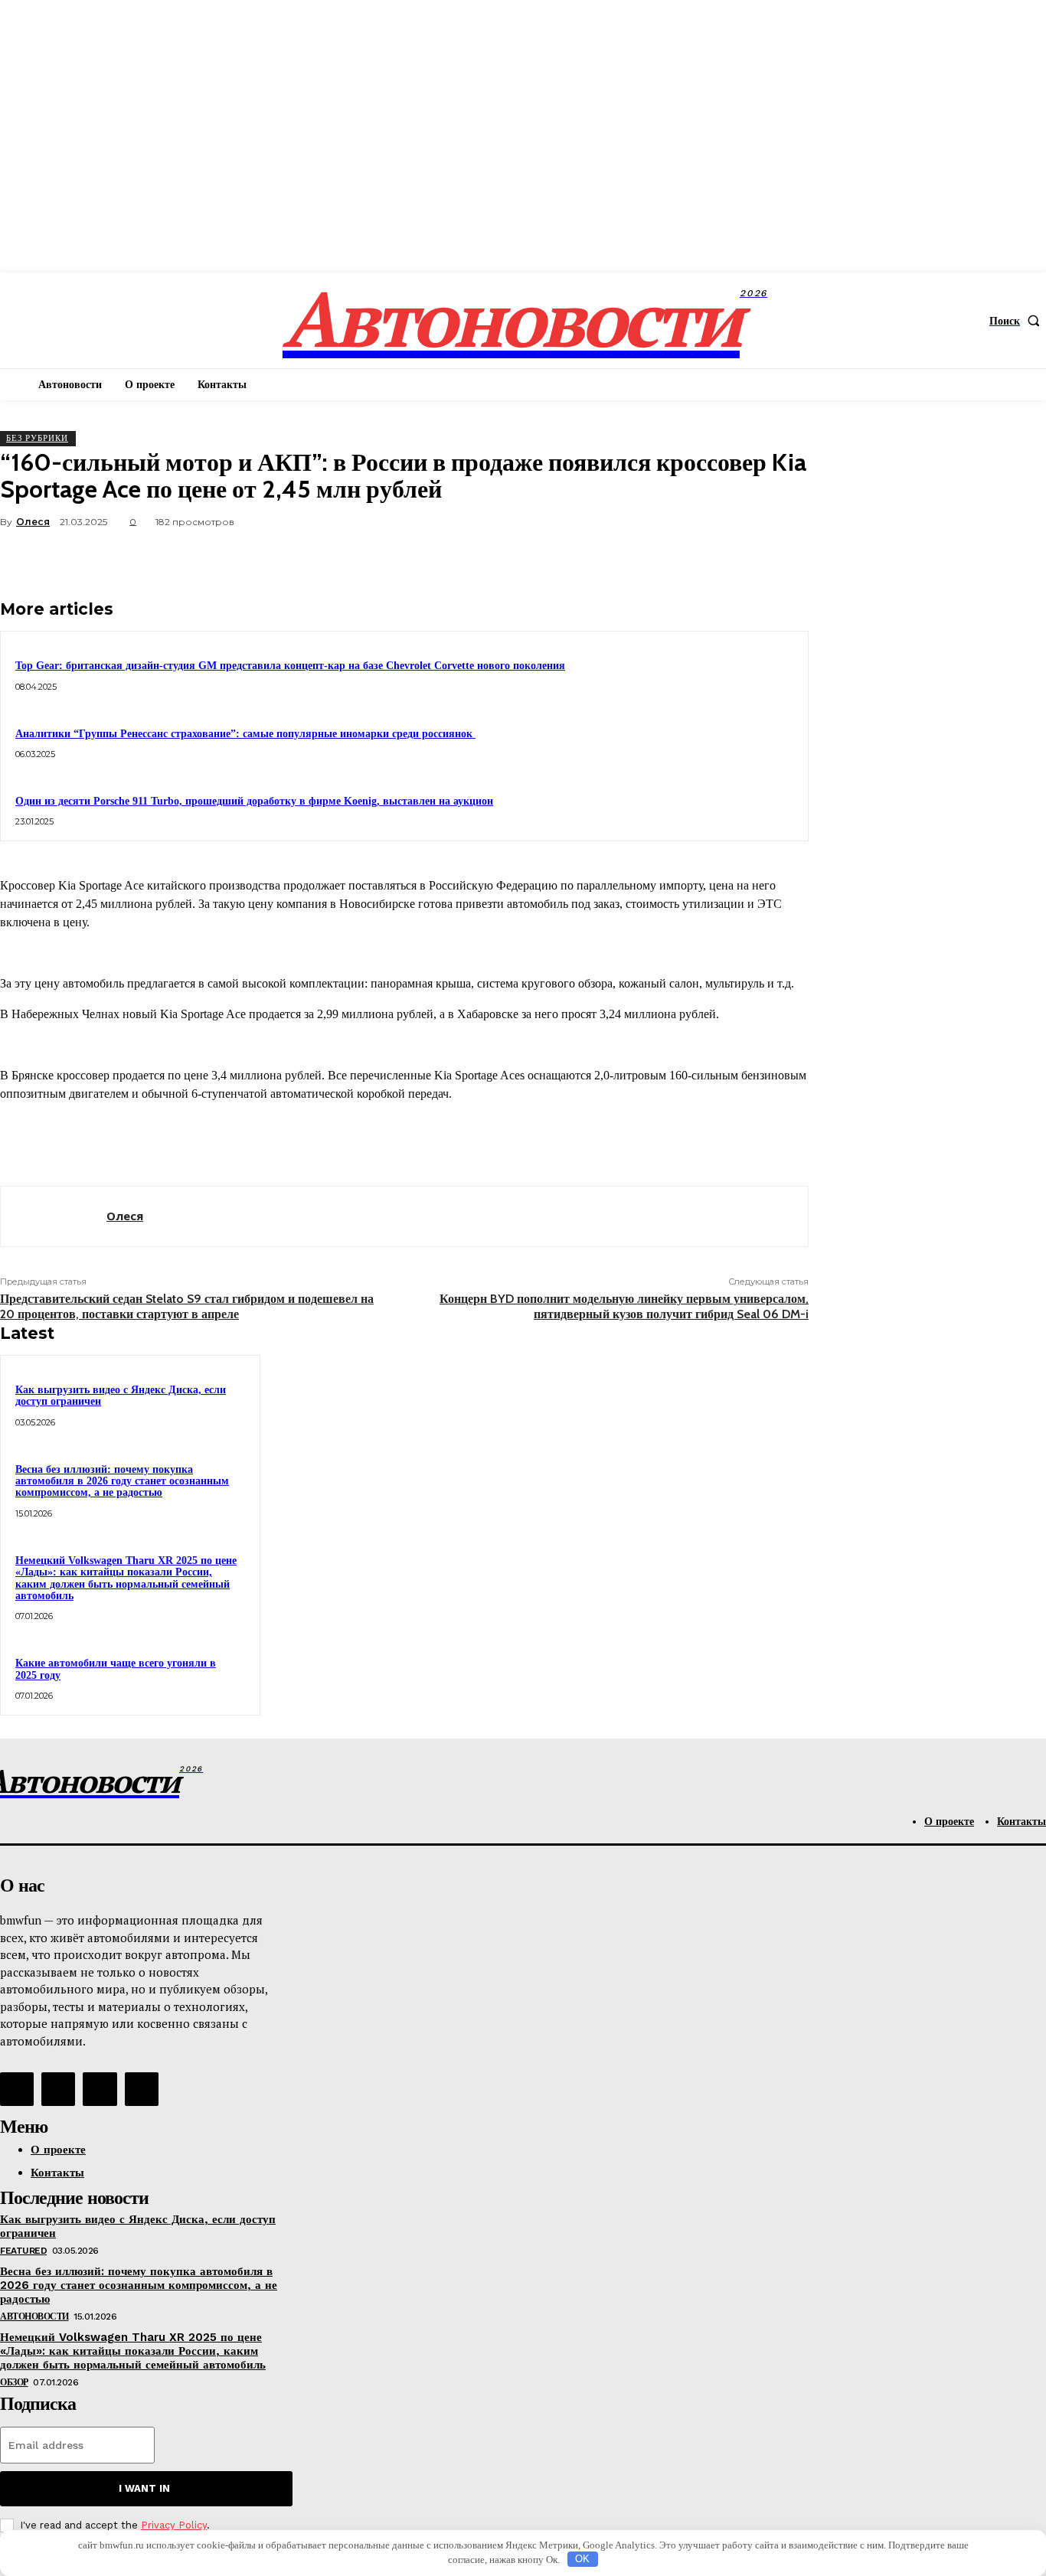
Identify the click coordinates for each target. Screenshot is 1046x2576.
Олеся (33, 522)
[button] (1018, 321)
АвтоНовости (34, 2316)
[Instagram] (58, 2089)
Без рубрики (37, 438)
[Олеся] (54, 1216)
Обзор (14, 2382)
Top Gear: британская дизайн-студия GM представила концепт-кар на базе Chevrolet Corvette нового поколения (290, 666)
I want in (144, 2488)
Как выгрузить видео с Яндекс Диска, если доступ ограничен (121, 1396)
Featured (23, 2251)
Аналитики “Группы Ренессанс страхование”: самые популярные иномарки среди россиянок (245, 734)
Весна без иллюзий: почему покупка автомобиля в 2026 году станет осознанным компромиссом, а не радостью (122, 1481)
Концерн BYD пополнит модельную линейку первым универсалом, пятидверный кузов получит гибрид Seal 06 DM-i (624, 1306)
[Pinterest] (672, 558)
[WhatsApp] (727, 558)
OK (582, 2559)
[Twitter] (616, 558)
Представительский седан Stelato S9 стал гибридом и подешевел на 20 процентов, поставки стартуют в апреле (187, 1306)
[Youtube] (142, 2089)
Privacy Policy (174, 2525)
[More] (783, 558)
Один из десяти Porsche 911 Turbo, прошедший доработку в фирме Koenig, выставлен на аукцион (254, 801)
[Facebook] (561, 558)
